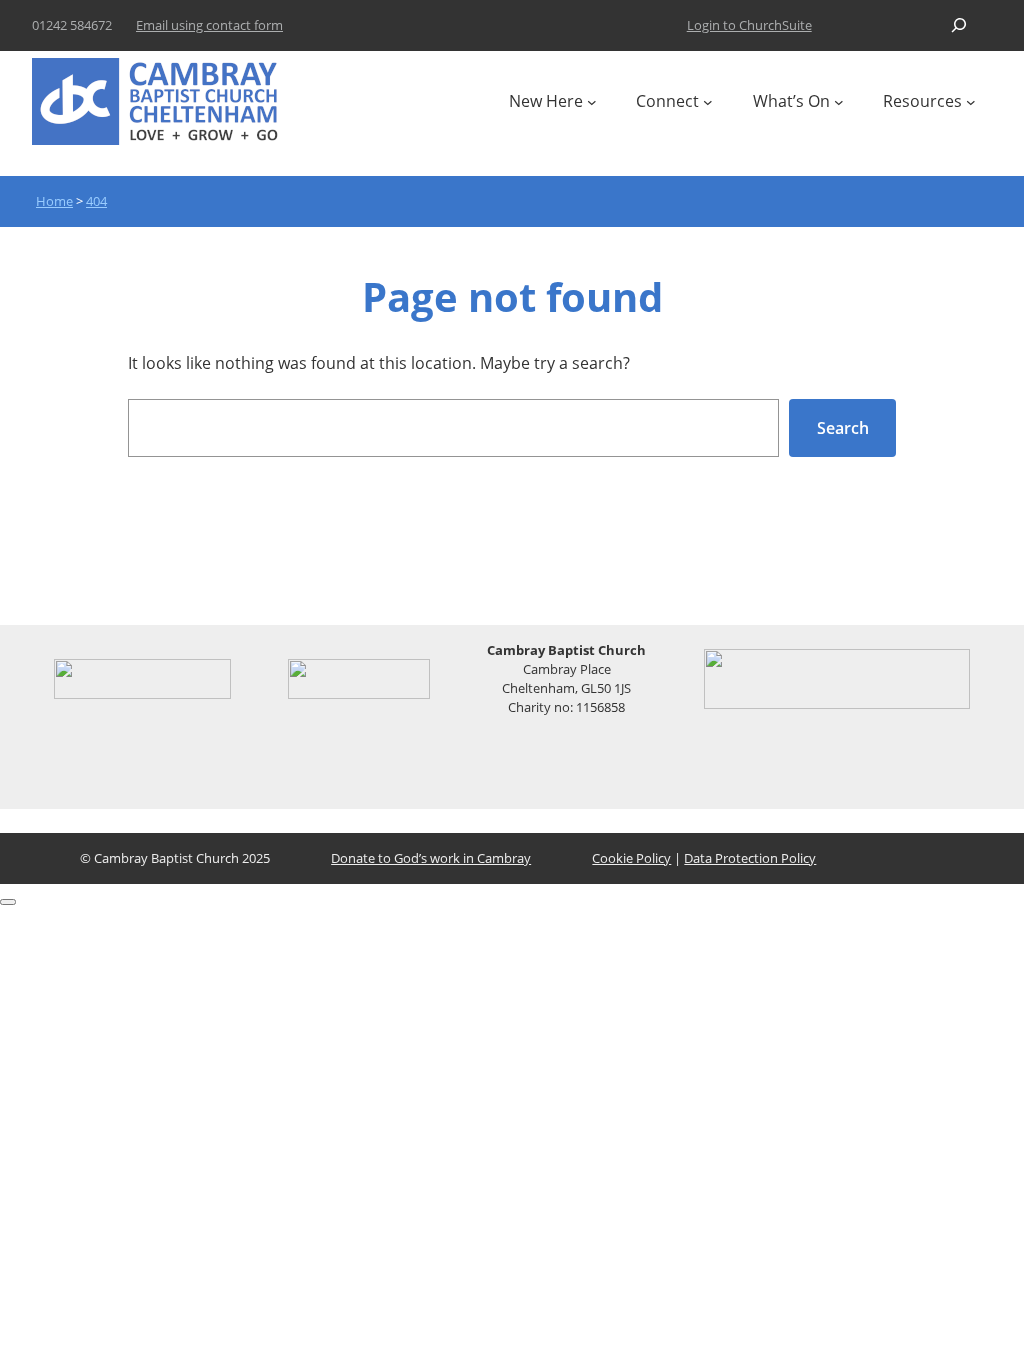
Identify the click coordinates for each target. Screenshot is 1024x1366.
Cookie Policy (631, 858)
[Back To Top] (8, 902)
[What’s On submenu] (839, 102)
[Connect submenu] (708, 102)
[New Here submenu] (592, 102)
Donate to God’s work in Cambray (431, 858)
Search (843, 428)
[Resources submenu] (971, 102)
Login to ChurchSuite (749, 25)
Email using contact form (209, 25)
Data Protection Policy (750, 858)
